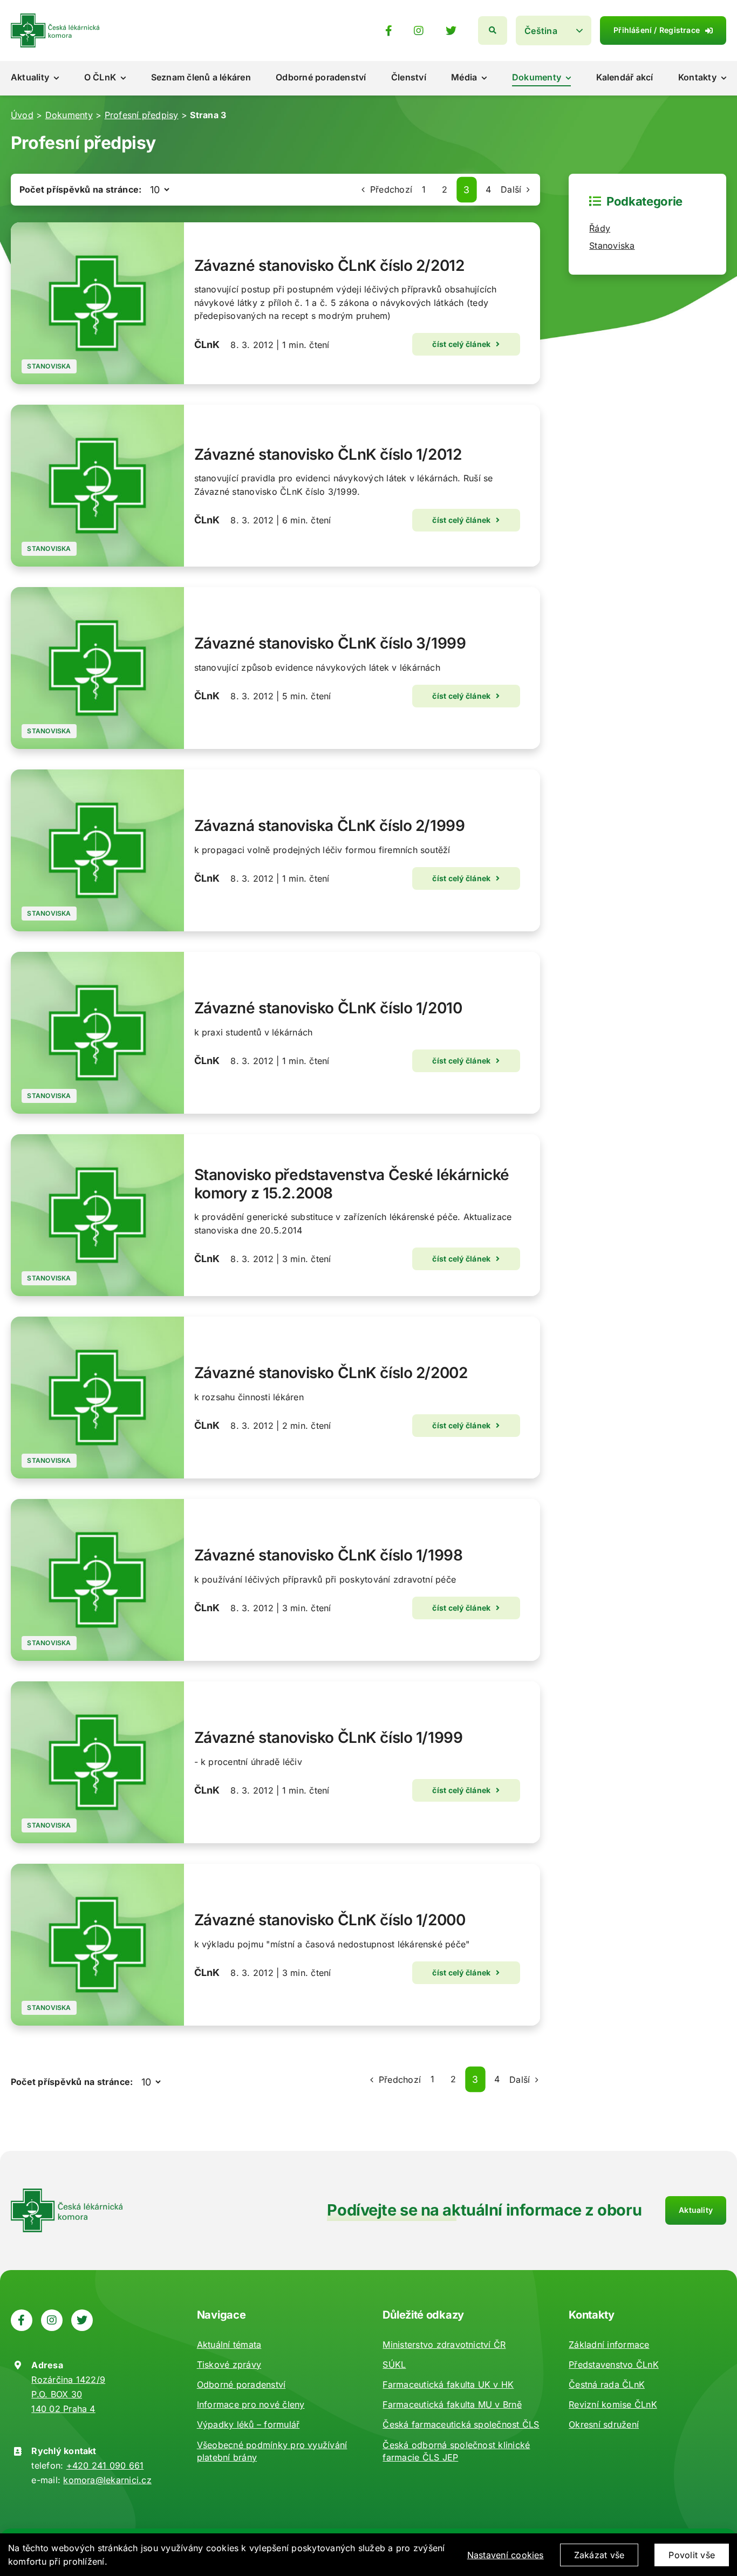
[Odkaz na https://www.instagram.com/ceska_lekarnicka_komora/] (419, 31)
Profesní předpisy (142, 115)
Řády (600, 228)
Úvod (22, 115)
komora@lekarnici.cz (107, 2480)
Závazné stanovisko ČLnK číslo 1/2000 (330, 1920)
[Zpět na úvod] (55, 18)
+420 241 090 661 (105, 2465)
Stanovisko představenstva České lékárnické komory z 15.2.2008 (352, 1184)
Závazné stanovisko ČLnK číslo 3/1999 (330, 643)
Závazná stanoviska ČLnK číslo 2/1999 (330, 826)
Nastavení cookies (506, 2555)
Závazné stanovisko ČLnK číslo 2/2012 (329, 265)
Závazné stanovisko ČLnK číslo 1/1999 (329, 1737)
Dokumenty (69, 115)
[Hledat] (493, 30)
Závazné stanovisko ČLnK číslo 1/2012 (328, 454)
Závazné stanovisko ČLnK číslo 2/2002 (331, 1373)
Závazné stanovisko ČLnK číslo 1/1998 (329, 1555)
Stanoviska (49, 366)
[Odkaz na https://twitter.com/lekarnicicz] (451, 31)
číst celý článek (461, 344)
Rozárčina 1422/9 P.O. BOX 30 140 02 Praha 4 (68, 2394)
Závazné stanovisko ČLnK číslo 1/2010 (328, 1008)
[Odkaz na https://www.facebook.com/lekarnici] (389, 31)
